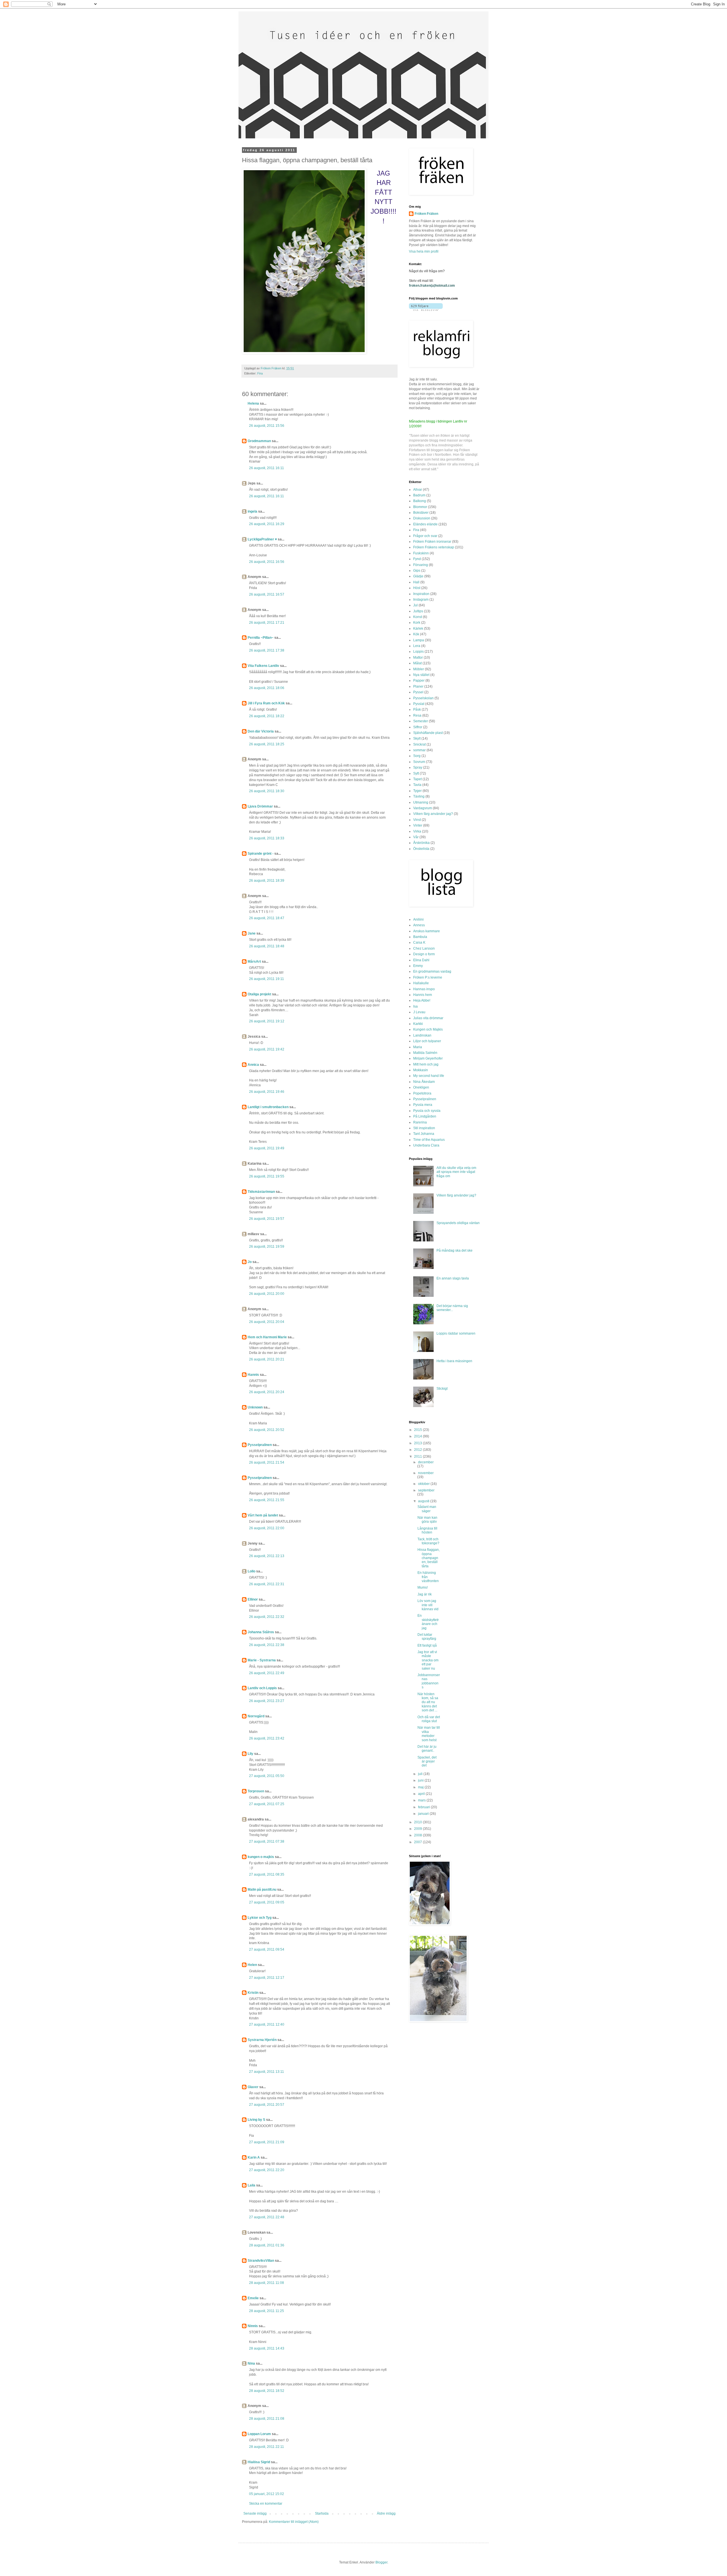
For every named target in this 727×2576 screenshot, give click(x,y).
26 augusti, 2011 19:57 (267, 1219)
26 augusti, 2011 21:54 (267, 1462)
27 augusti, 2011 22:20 (267, 2170)
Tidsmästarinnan (261, 1192)
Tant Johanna (424, 1134)
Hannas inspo (424, 989)
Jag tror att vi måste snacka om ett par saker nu (428, 1660)
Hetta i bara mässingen (454, 1361)
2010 (418, 1822)
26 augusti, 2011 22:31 (267, 1584)
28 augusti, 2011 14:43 (267, 2348)
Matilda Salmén (425, 1053)
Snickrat (419, 744)
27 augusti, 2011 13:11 (267, 2072)
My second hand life (429, 1076)
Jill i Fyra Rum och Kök (266, 703)
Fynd (417, 559)
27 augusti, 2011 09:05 (267, 1902)
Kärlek (418, 629)
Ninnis (253, 2326)
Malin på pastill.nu (262, 1890)
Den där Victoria (261, 731)
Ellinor (253, 1599)
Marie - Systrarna (262, 1660)
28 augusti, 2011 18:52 (267, 2391)
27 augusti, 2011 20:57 (267, 2105)
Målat (417, 663)
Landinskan (422, 1035)
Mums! (423, 1587)
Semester (421, 721)
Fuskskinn (421, 553)
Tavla (417, 785)
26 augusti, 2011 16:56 (267, 562)
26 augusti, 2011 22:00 (267, 1528)
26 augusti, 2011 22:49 (267, 1673)
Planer (418, 686)
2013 (418, 1443)
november (426, 1473)
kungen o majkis (261, 1857)
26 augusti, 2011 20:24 (267, 1392)
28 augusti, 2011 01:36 (267, 2245)
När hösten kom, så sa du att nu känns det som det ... (428, 1702)
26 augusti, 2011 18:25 (267, 744)
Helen (252, 1965)
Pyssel (418, 692)
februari (424, 1807)
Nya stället (421, 675)
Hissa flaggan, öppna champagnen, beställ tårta (429, 1558)
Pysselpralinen (260, 1445)
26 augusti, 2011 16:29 (267, 524)
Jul (415, 605)
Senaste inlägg (255, 2513)
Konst (418, 617)
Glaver (253, 2087)
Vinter (418, 825)
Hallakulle (421, 983)
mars (422, 1800)
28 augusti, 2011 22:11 (267, 2447)
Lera (417, 646)
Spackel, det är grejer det (427, 1762)
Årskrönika (421, 843)
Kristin (253, 1993)
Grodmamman (259, 441)
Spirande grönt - (261, 854)
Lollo (251, 1571)
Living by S (256, 2120)
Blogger (381, 2562)
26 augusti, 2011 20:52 (267, 1430)
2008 (418, 1835)
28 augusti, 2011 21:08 (267, 2419)
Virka (417, 831)
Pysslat (419, 704)
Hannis (253, 1375)
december (426, 1462)
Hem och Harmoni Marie (267, 1337)
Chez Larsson (424, 948)
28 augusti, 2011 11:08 (267, 2283)
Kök (416, 634)
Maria (418, 1047)
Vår (416, 837)
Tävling (419, 796)
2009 (418, 1829)
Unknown (255, 1407)
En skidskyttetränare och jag (428, 1622)
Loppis (418, 652)
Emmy (418, 966)
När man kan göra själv (427, 1520)
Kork (417, 623)
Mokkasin (421, 1070)
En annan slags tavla (453, 1278)
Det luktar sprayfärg (427, 1637)
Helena (253, 403)
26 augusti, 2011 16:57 (267, 594)
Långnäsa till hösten (427, 1530)
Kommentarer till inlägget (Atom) (294, 2522)
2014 (418, 1436)
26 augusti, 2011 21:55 (267, 1500)
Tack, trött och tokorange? (428, 1541)
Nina (251, 2363)
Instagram (421, 600)
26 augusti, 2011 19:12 (267, 1021)
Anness (419, 925)
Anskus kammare (427, 931)
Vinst (417, 820)
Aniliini (418, 919)
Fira (260, 373)
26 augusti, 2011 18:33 (267, 838)
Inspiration (421, 594)
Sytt (416, 773)
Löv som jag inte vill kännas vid (428, 1605)
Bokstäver (421, 513)
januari (424, 1814)
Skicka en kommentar (266, 2504)
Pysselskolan (423, 698)
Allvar (418, 490)
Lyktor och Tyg (260, 1918)
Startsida (322, 2513)
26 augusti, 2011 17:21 (267, 623)
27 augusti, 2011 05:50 (267, 1776)
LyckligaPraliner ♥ (262, 539)
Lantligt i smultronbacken (268, 1107)
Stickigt (442, 1389)
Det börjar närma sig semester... (452, 1308)
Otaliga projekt (259, 994)
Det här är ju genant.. (427, 1749)
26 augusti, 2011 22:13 (267, 1556)
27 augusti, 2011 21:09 (267, 2142)
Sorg (417, 756)
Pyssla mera (423, 1105)
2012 (418, 1450)
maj (421, 1787)
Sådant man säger (427, 1509)
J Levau (419, 1012)
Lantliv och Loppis (262, 1688)
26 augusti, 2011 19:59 (267, 1247)
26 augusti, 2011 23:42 (267, 1738)
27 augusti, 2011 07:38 (267, 1842)
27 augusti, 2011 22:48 (267, 2217)
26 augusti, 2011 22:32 (267, 1617)
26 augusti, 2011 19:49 (267, 1148)
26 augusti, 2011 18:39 (267, 881)
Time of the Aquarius (429, 1140)
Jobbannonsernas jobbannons (429, 1681)
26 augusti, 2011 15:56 (267, 426)
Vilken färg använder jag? (433, 814)
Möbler (419, 669)
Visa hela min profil (424, 251)
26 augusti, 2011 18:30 (267, 791)
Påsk (417, 709)
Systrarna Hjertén (262, 2040)
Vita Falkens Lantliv (263, 666)
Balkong (420, 501)
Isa (415, 1006)
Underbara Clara (426, 1145)
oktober (424, 1484)
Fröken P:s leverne (428, 977)
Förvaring (421, 565)
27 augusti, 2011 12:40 (267, 2024)
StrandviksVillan (261, 2261)
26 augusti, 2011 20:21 (267, 1359)
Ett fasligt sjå (427, 1645)
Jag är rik (425, 1594)
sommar (419, 750)
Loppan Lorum (259, 2434)
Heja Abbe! (422, 1000)
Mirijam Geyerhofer (428, 1058)
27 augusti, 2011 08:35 (267, 1874)
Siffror (418, 727)
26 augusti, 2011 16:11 (267, 468)
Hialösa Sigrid (259, 2462)
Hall (416, 582)
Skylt (417, 738)
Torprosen (256, 1791)
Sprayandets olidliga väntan (458, 1223)
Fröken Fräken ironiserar (432, 542)
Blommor (420, 507)
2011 (418, 1456)
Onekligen (421, 1087)
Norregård (256, 1716)
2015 (418, 1430)
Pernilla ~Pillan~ (261, 638)
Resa (417, 715)
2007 (418, 1842)
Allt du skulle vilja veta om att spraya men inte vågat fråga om (456, 1172)
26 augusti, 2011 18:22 (267, 716)
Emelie (253, 2298)
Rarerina (420, 1122)
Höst (417, 588)
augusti (424, 1501)
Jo (250, 1262)
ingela (252, 511)
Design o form (424, 954)
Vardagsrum (423, 808)
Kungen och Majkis (428, 1029)
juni (421, 1780)
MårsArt (254, 962)
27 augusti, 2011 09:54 (267, 1949)
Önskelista (421, 849)
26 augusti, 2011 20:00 (267, 1294)
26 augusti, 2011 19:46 (267, 1092)
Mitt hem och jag (426, 1064)
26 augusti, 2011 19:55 (267, 1176)
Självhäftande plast (428, 733)
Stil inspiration (424, 1128)
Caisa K (419, 942)
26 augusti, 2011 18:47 (267, 918)
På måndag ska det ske (455, 1250)
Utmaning (421, 802)
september (426, 1490)
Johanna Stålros (261, 1632)
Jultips (418, 611)
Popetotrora (422, 1093)
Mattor (418, 657)
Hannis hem (423, 995)
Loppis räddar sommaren (456, 1333)
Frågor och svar (425, 536)
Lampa (419, 640)
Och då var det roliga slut (429, 1719)
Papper (419, 681)
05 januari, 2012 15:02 (267, 2494)
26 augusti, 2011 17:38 (267, 650)
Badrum (419, 495)
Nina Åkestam (424, 1082)
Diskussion (422, 518)
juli (421, 1774)
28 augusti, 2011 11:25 (267, 2311)
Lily (250, 1754)
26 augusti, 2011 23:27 (267, 1701)
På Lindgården (425, 1116)
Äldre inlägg (386, 2513)
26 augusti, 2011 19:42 (267, 1049)
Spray (418, 767)
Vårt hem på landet (263, 1515)
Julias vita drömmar (428, 1018)
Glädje (418, 576)
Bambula (420, 937)
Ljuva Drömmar (260, 806)
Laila (251, 2185)
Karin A (254, 2157)
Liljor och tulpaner (427, 1041)
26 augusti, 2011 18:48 (267, 946)
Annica (253, 1065)
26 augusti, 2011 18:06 (267, 688)
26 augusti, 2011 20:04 (267, 1322)
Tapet (417, 779)
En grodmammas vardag (432, 971)
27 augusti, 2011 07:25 (267, 1804)
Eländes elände (425, 524)
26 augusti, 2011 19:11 (267, 979)
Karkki (418, 1024)
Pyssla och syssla (427, 1111)
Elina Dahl (421, 960)
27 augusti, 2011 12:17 (267, 1978)
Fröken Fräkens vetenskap (434, 547)
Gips (417, 571)
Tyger (417, 791)
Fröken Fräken (426, 214)
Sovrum (419, 762)
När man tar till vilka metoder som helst (429, 1734)
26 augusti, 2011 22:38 (267, 1645)
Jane (252, 933)
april (422, 1794)
